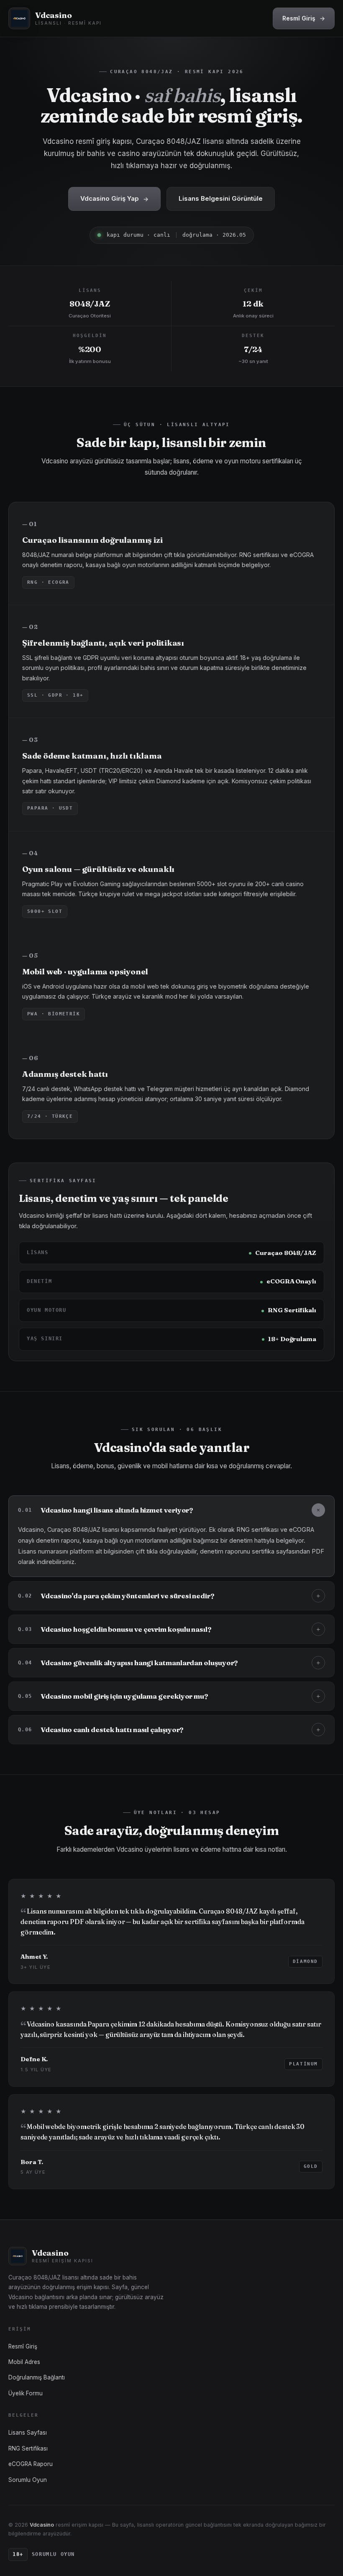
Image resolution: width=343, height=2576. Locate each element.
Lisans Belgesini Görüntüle (221, 198)
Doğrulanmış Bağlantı (37, 2377)
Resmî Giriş (304, 18)
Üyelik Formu (26, 2393)
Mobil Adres (24, 2362)
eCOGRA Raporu (31, 2464)
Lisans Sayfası (28, 2433)
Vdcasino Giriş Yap (114, 198)
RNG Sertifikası (28, 2448)
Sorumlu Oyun (28, 2480)
